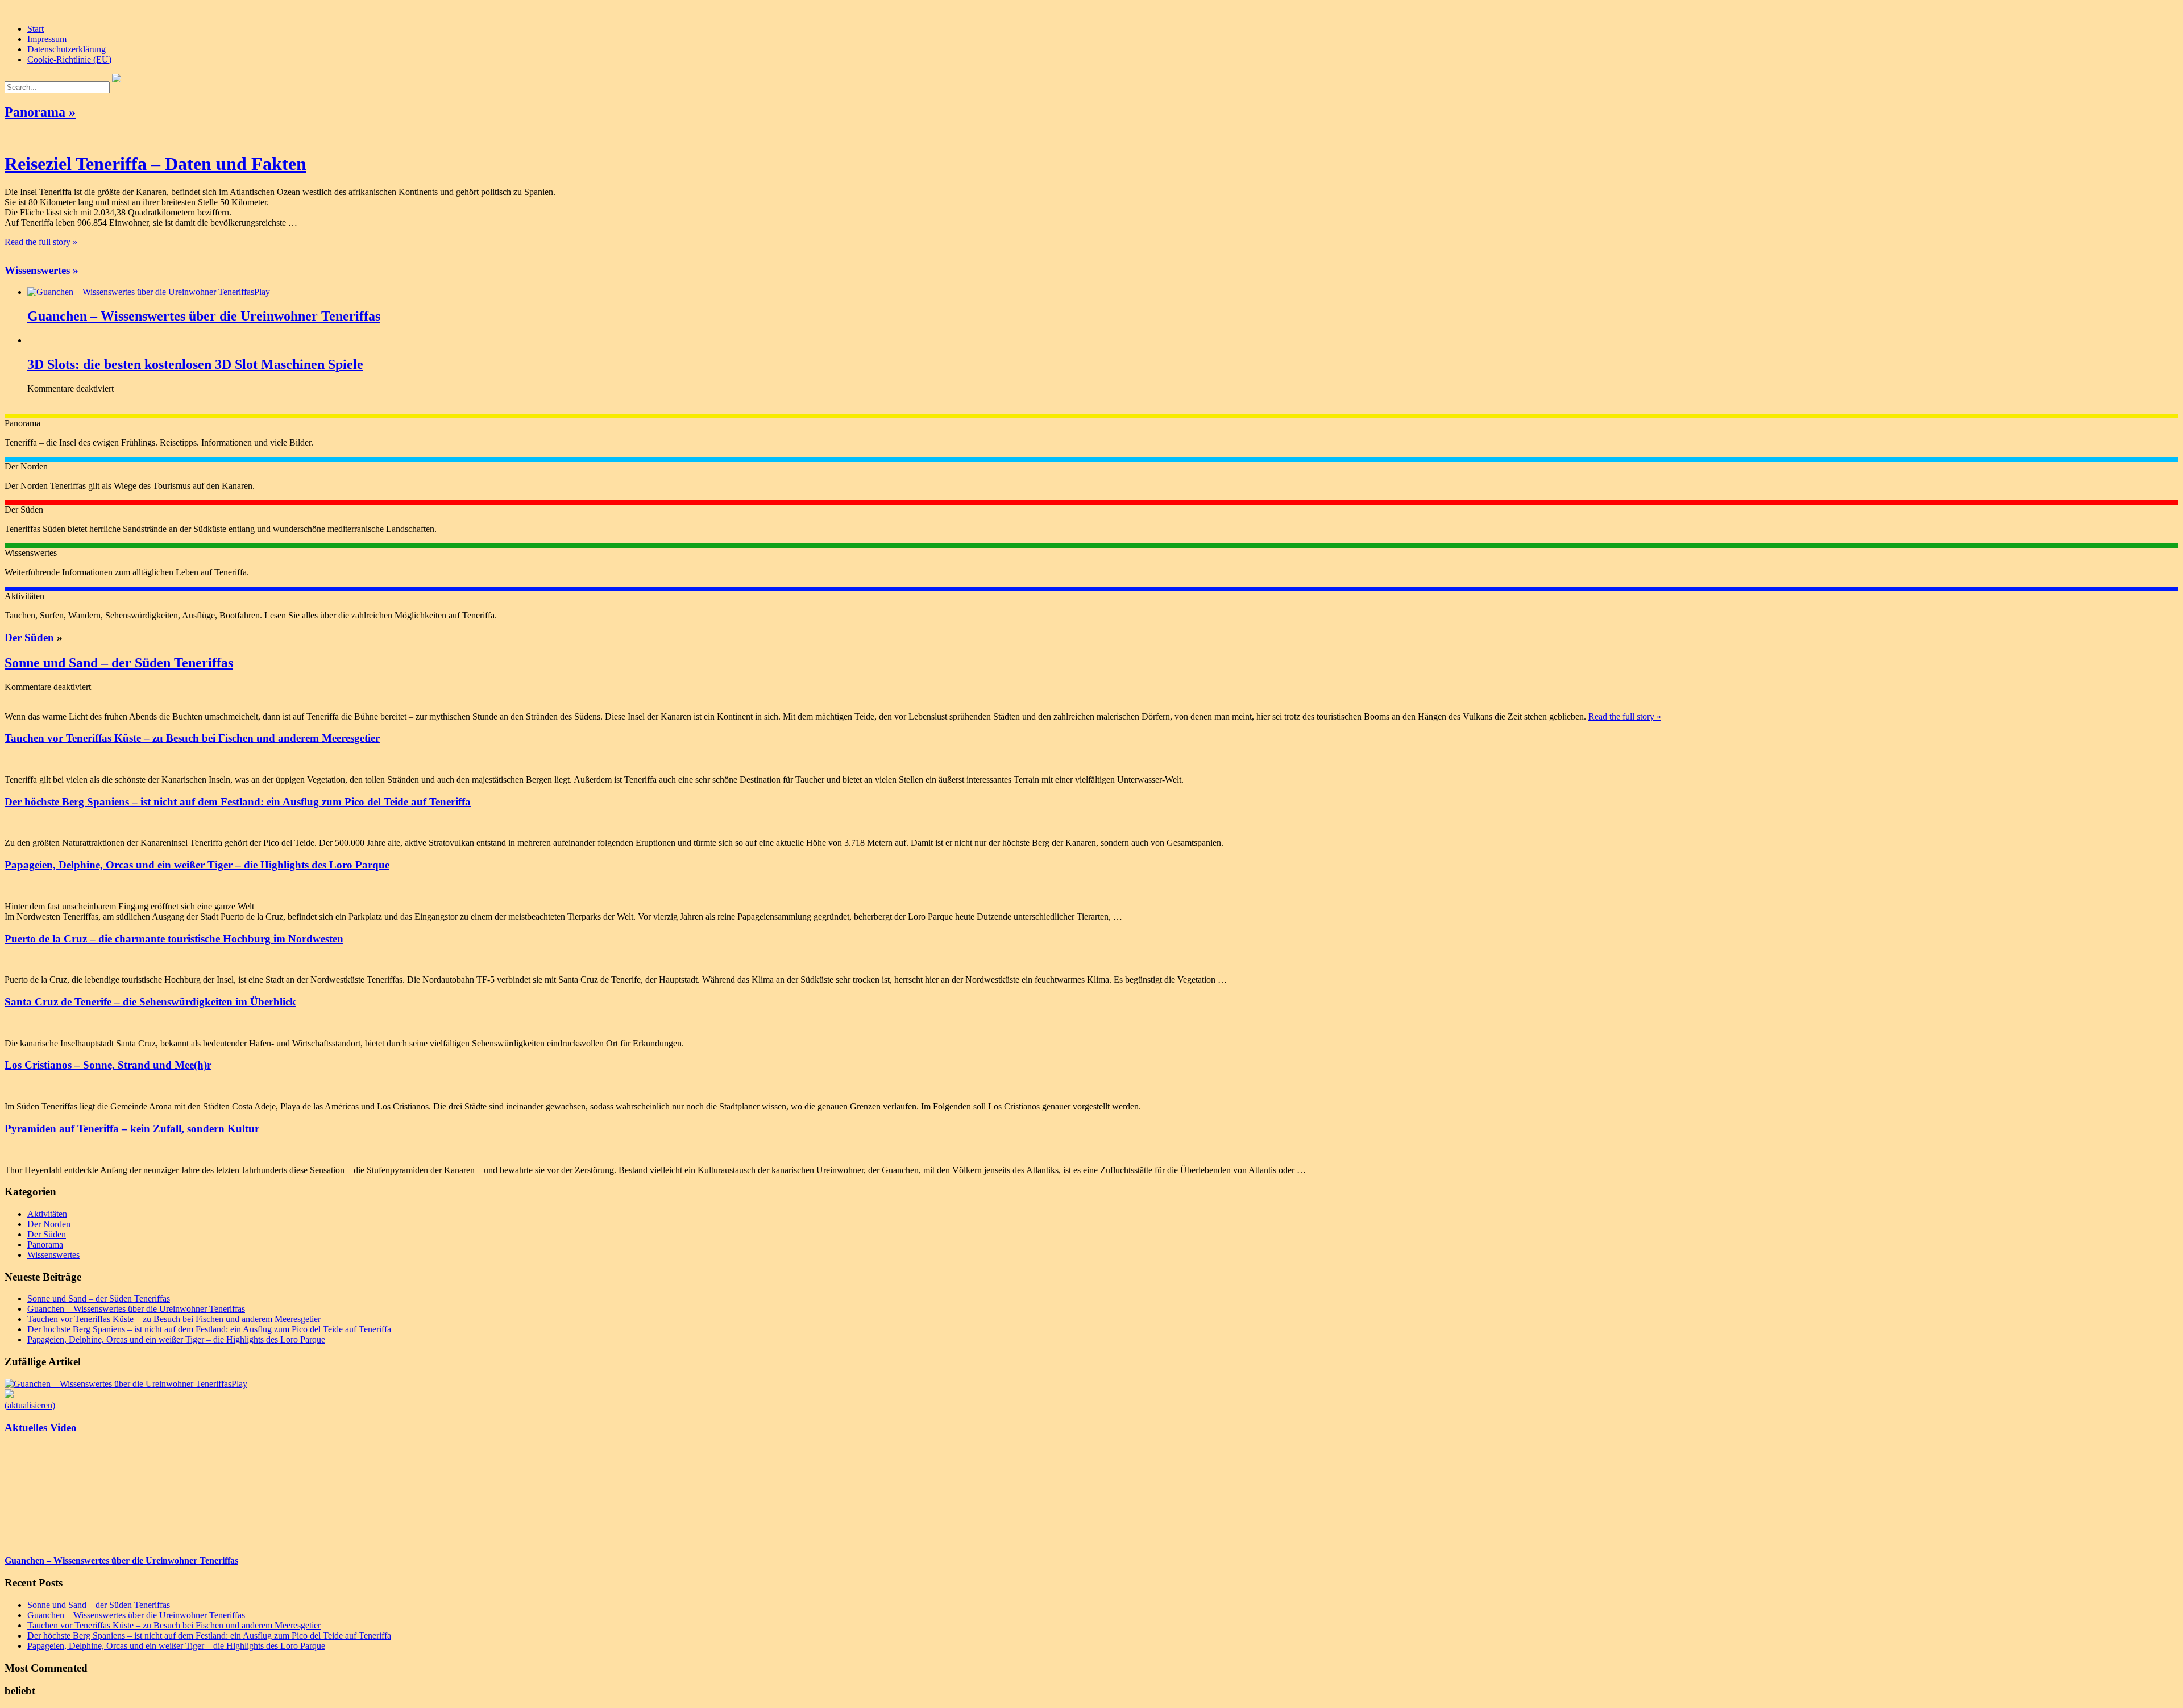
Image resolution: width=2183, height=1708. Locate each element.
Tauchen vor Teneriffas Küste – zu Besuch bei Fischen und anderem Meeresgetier (192, 738)
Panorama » (40, 112)
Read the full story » (41, 242)
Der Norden (49, 1224)
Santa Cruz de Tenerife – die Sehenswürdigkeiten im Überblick (150, 1002)
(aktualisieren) (30, 1405)
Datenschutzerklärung (67, 49)
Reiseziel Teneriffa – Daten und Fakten (155, 164)
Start (36, 29)
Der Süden (29, 637)
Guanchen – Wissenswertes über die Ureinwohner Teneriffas (204, 316)
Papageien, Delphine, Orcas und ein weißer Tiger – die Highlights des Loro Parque (197, 865)
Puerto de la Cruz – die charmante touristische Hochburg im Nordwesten (174, 939)
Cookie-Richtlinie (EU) (69, 59)
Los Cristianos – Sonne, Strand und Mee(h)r (108, 1065)
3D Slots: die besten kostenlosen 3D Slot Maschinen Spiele (195, 364)
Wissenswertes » (41, 270)
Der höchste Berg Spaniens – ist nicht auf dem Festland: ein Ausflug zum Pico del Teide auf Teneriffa (238, 802)
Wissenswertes (53, 1255)
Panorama (45, 1244)
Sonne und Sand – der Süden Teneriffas (119, 663)
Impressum (47, 39)
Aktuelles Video (41, 1428)
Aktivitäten (47, 1214)
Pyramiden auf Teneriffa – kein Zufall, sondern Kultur (132, 1129)
